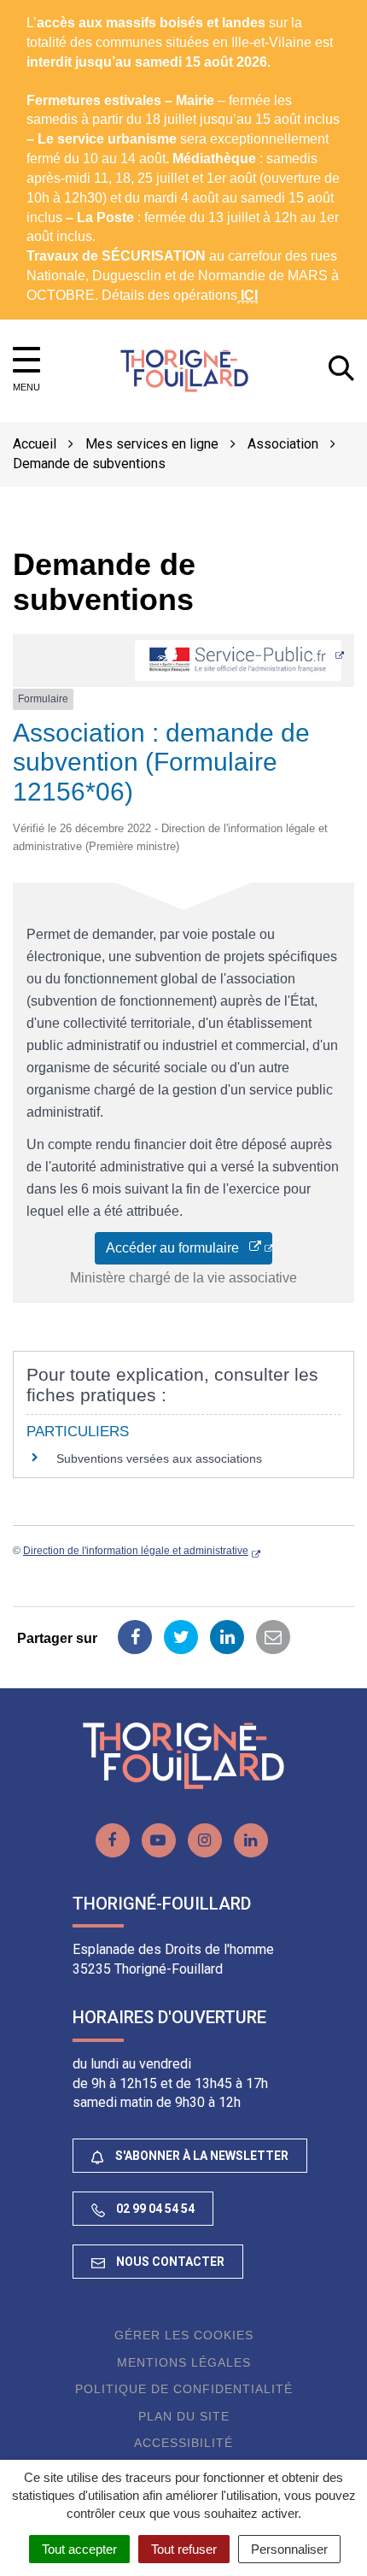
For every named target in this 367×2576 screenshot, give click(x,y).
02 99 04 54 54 (154, 2209)
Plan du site (184, 2416)
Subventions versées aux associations (159, 1458)
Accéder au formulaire (178, 1248)
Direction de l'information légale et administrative (136, 1551)
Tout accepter (79, 2549)
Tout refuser (184, 2549)
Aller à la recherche (271, 9)
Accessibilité (183, 2443)
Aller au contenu (150, 9)
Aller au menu (47, 9)
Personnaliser (289, 2549)
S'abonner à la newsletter (201, 2156)
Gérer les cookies (184, 2335)
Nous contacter (169, 2262)
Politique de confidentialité (184, 2389)
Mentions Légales (184, 2362)
